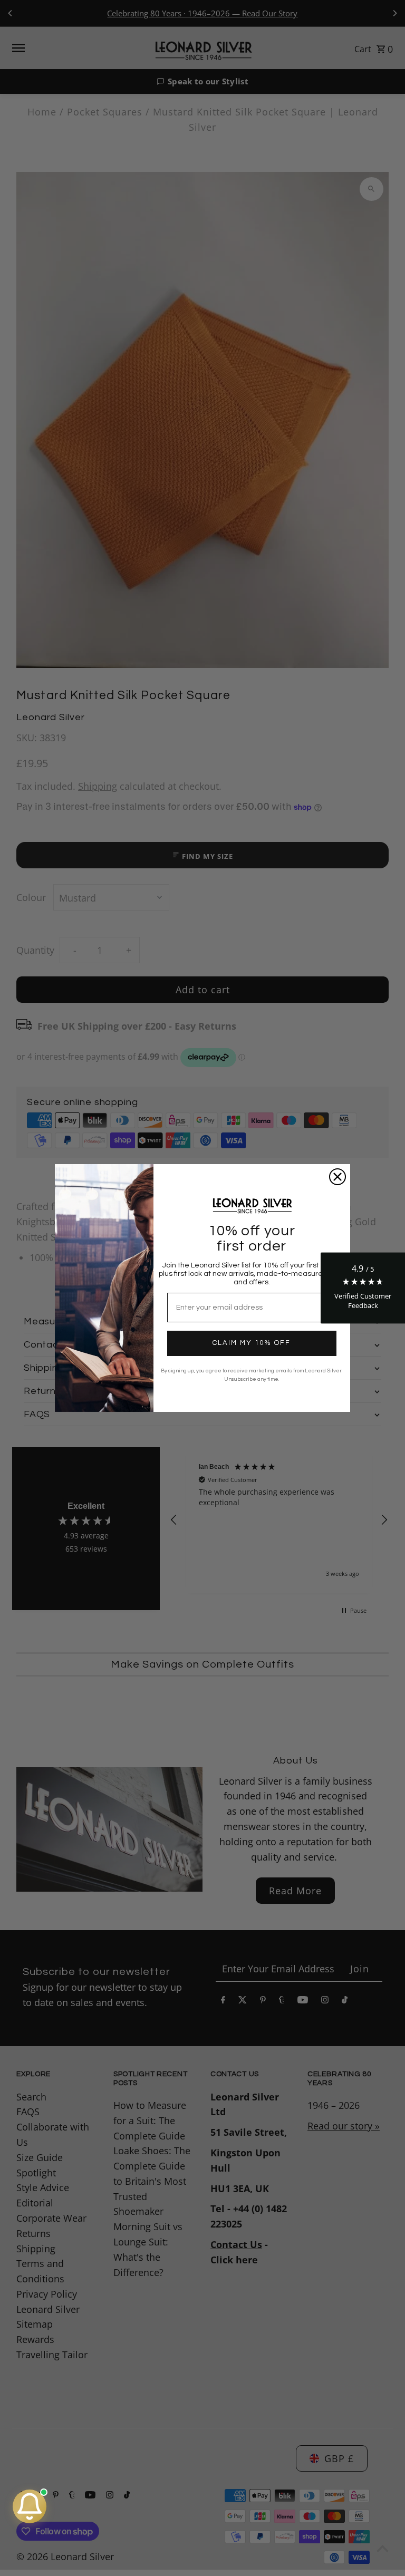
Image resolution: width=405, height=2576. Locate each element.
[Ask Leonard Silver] (30, 2506)
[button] (363, 1288)
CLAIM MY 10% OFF (252, 1343)
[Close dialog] (337, 1177)
